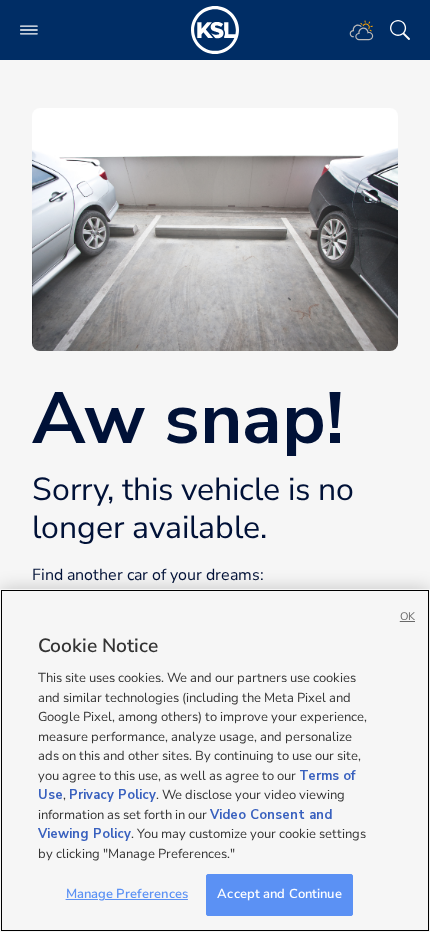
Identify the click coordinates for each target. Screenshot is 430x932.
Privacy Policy (112, 795)
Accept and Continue (279, 894)
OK (407, 616)
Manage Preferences (127, 894)
